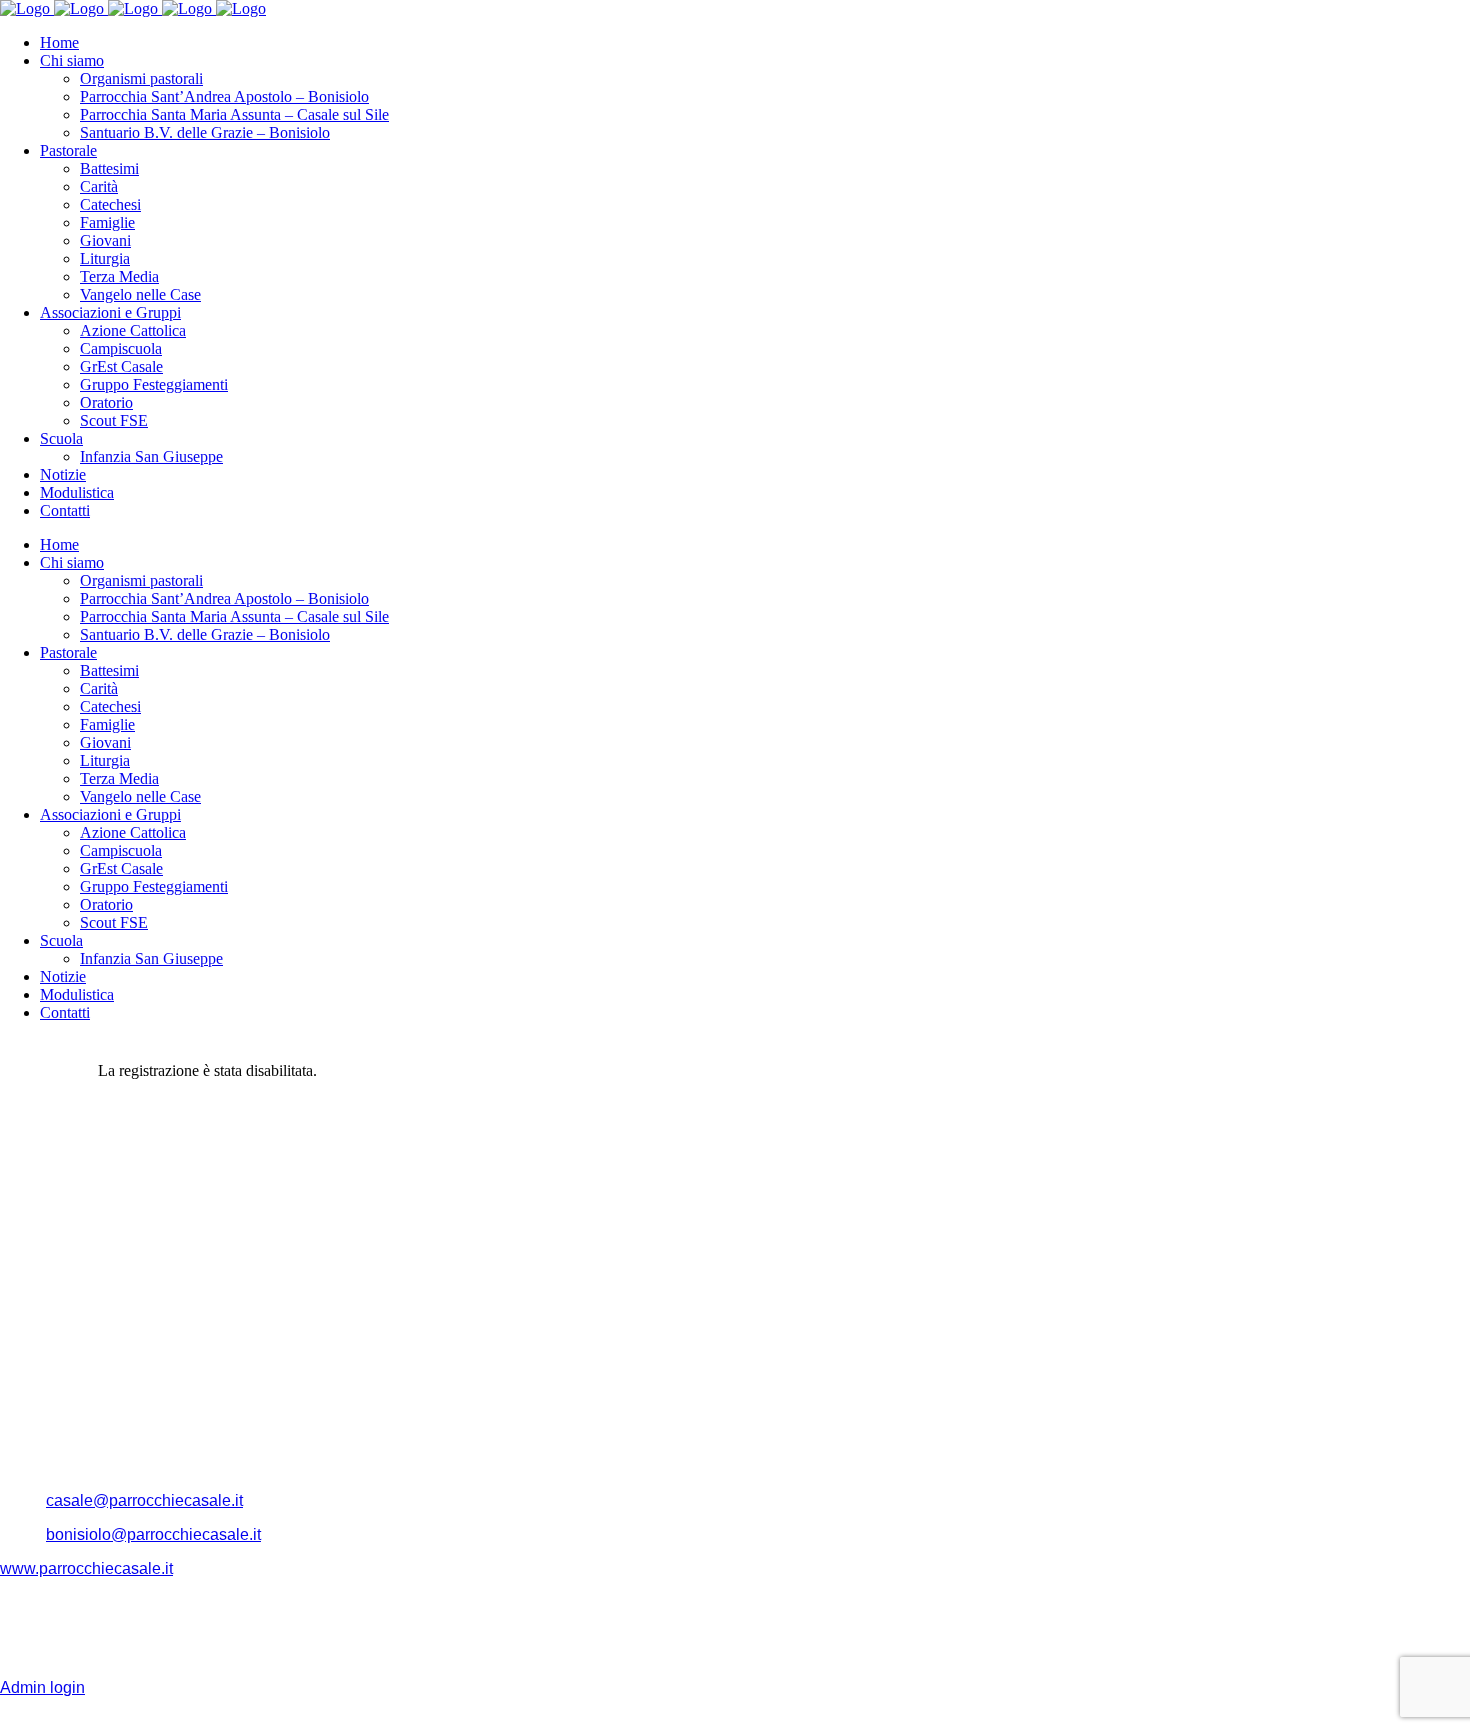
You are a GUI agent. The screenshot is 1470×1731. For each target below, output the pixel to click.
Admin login (42, 1687)
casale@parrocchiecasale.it (144, 1500)
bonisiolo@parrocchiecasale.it (153, 1534)
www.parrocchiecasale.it (86, 1568)
